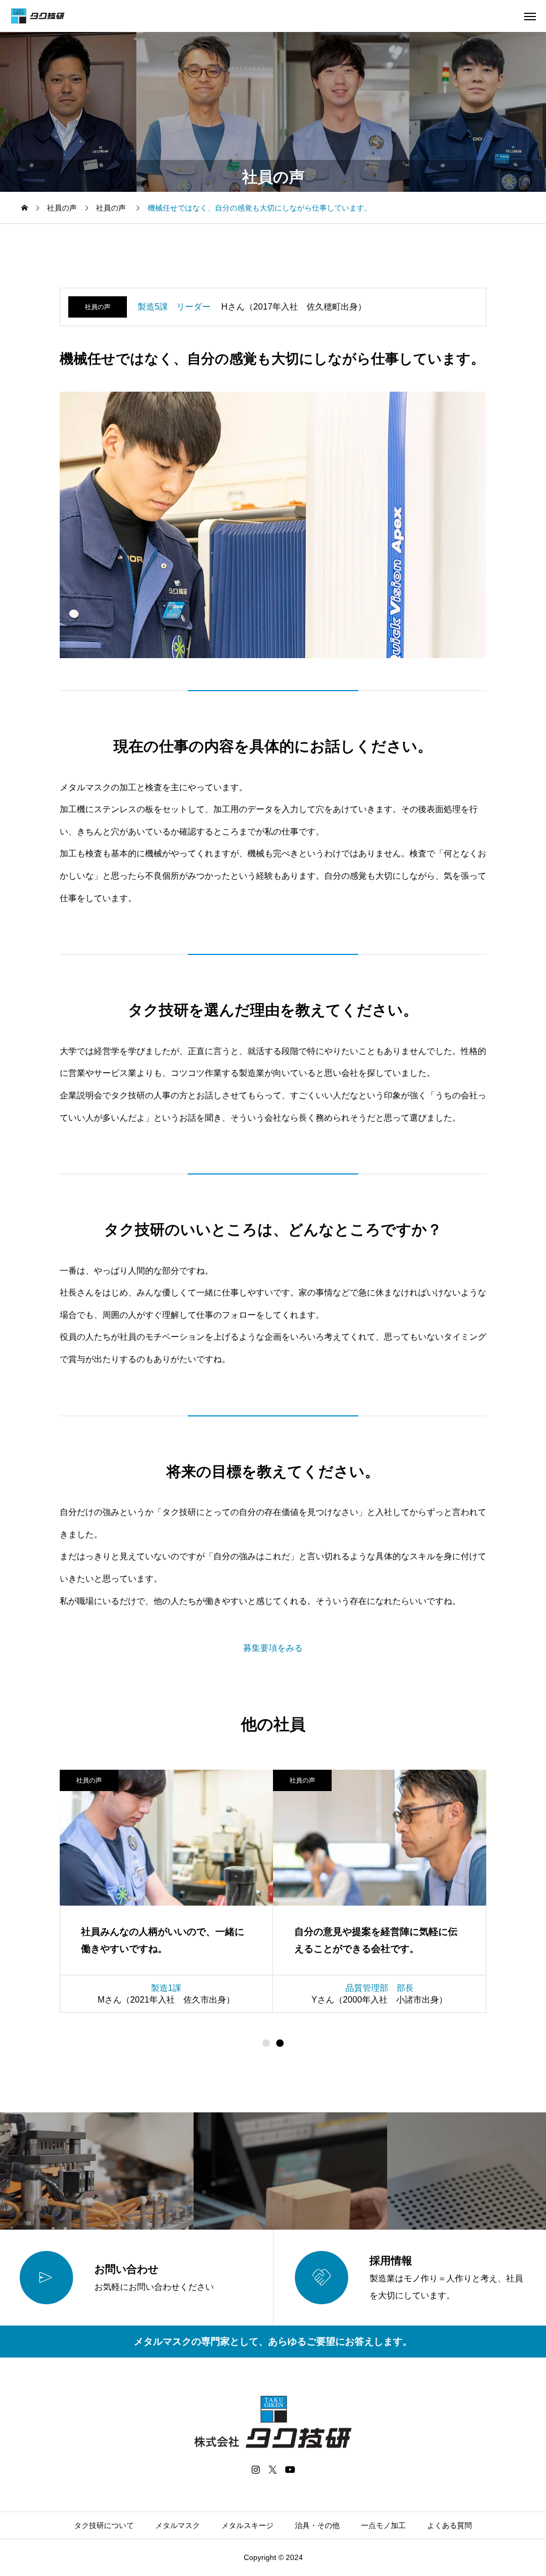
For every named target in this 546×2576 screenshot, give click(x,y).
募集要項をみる (273, 1648)
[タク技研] (38, 16)
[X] (273, 2469)
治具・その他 (317, 2525)
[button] (280, 2043)
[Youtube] (290, 2469)
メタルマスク (178, 2525)
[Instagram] (256, 2469)
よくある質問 (449, 2525)
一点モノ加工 (383, 2525)
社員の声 (98, 307)
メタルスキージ (247, 2525)
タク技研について (104, 2525)
